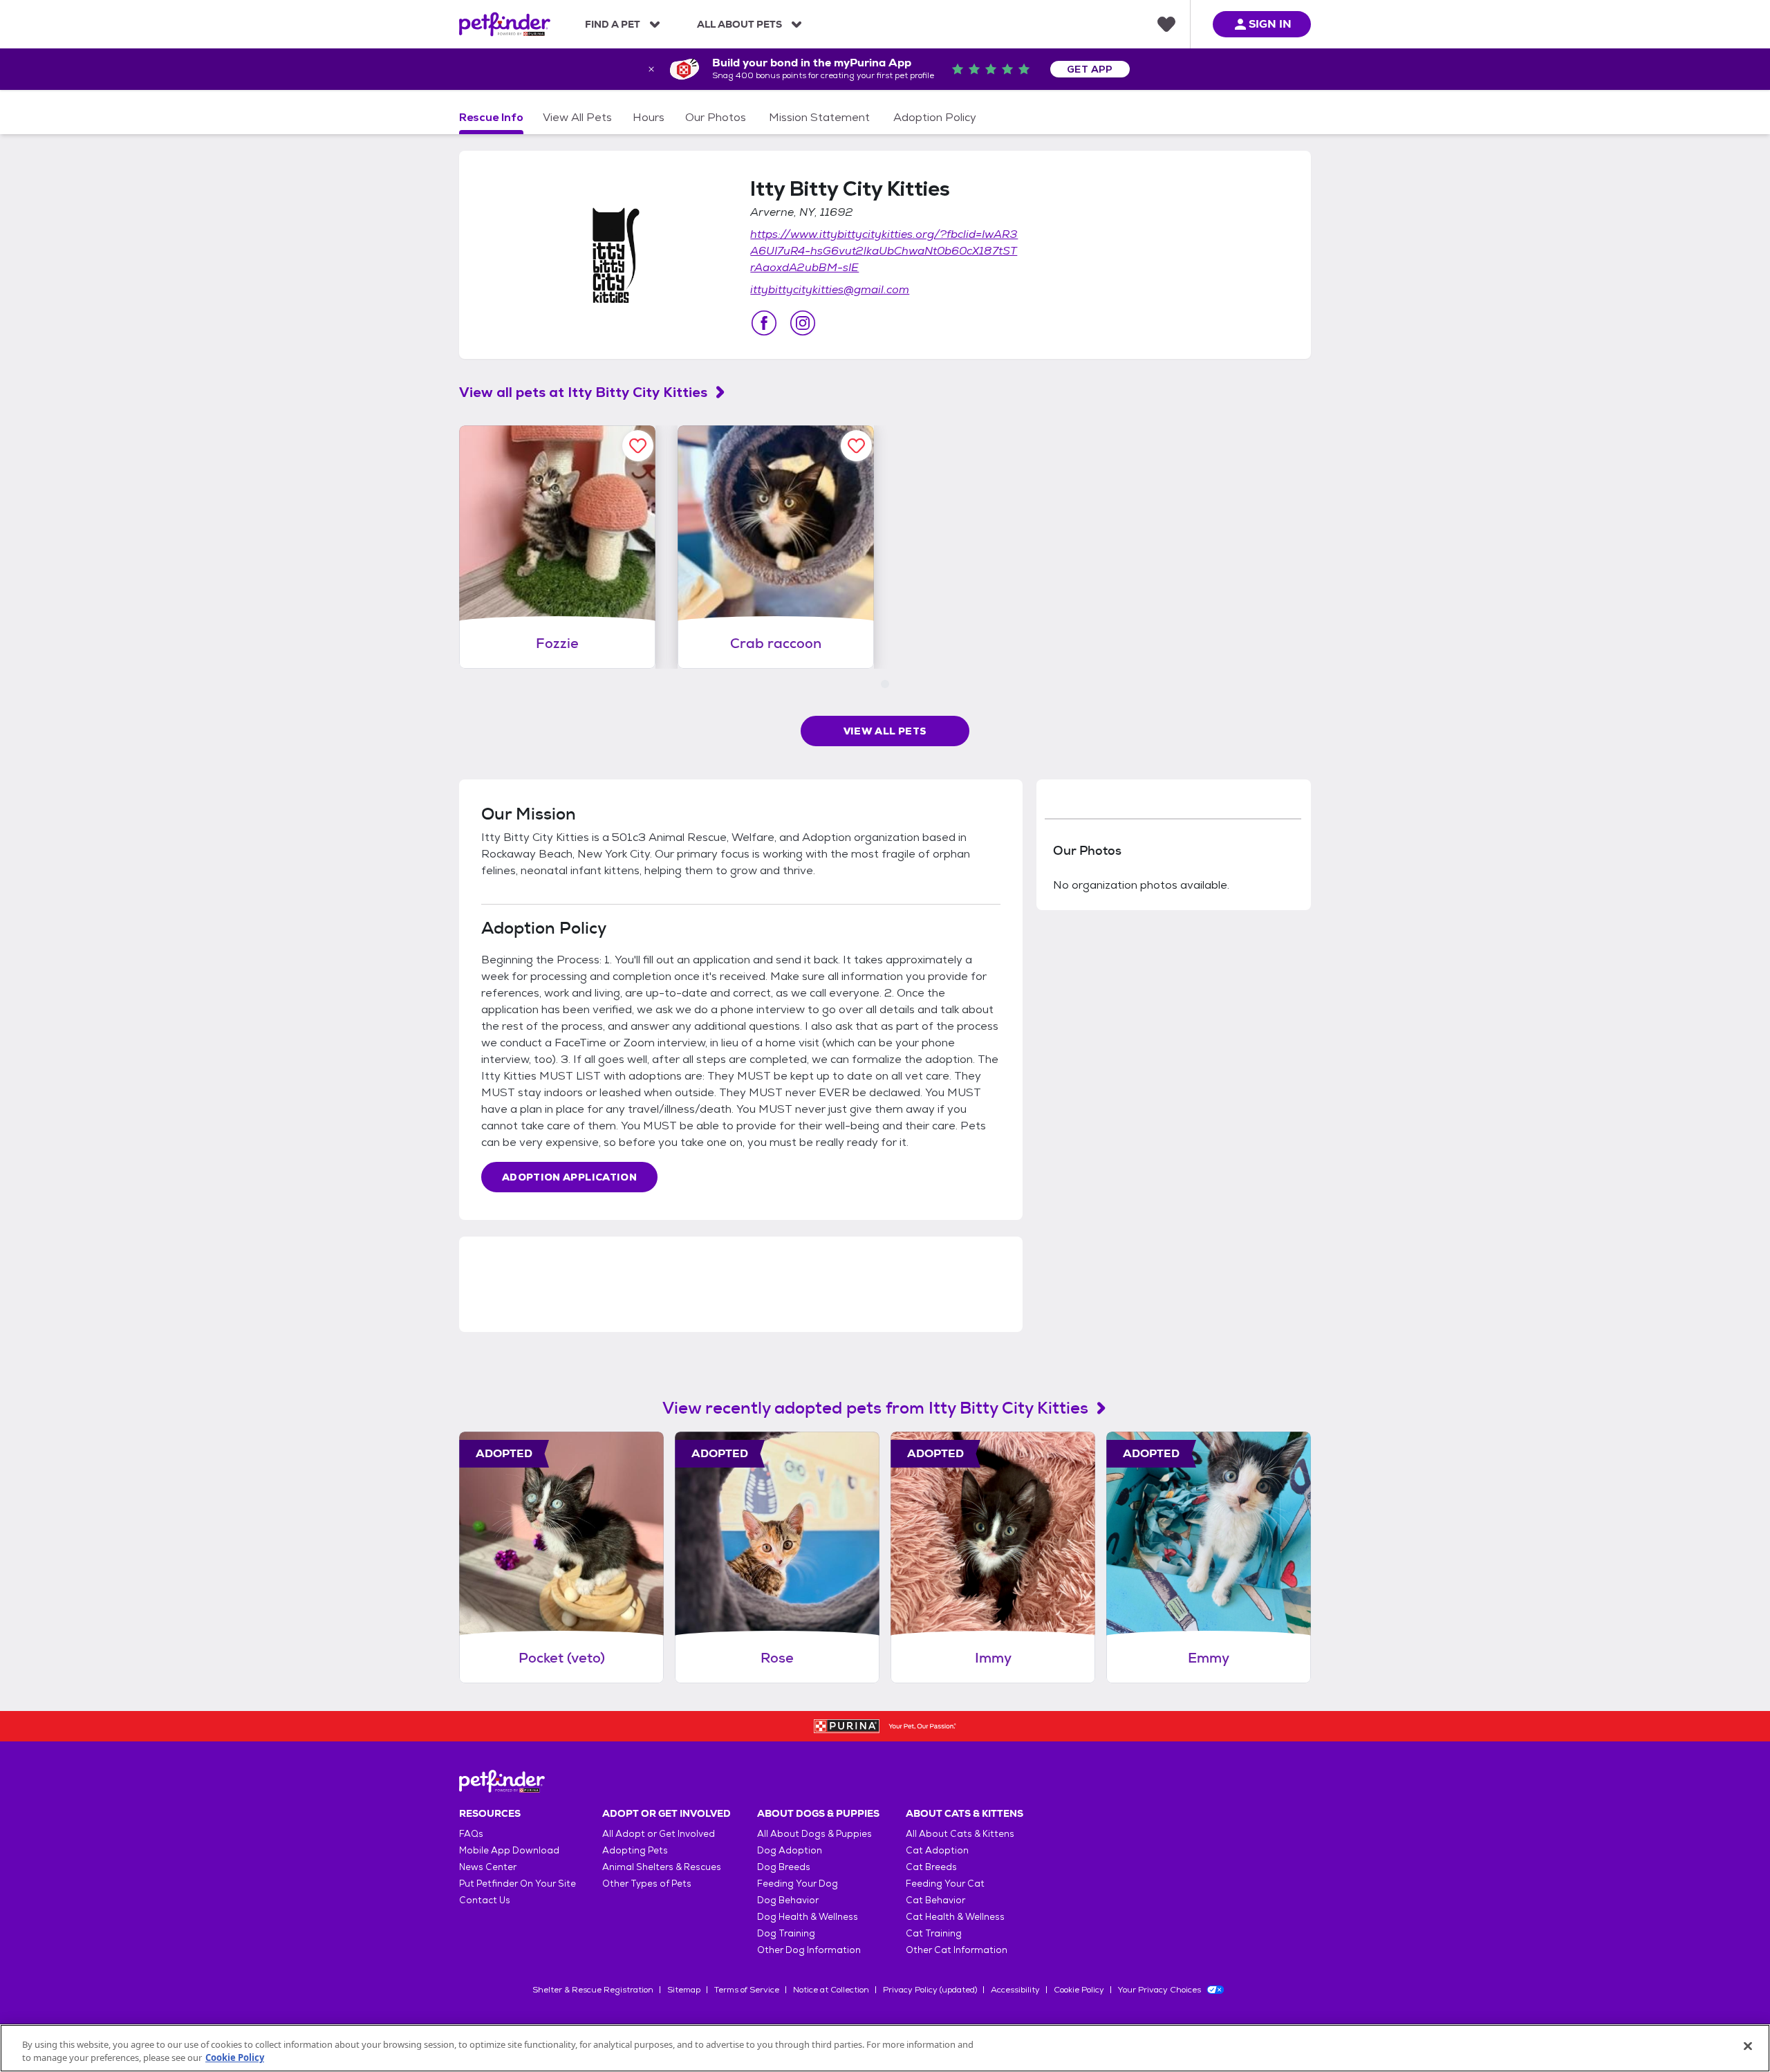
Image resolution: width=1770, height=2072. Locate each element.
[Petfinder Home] (505, 24)
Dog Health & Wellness (808, 1917)
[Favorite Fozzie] (638, 446)
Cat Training (934, 1933)
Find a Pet (613, 24)
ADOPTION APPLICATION (569, 1177)
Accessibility (1015, 1990)
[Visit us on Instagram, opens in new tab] (803, 323)
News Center (488, 1867)
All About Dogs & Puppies (814, 1834)
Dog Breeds (784, 1867)
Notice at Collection (831, 1990)
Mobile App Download (509, 1850)
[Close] (1748, 2046)
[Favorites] (1166, 24)
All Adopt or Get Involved (659, 1834)
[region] (885, 2048)
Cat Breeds (931, 1867)
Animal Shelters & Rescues (662, 1867)
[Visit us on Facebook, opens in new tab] (764, 323)
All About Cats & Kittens (960, 1834)
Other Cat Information (957, 1950)
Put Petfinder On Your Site (518, 1884)
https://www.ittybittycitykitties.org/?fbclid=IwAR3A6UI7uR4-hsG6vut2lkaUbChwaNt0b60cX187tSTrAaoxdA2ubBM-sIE (884, 251)
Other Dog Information (809, 1950)
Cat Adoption (937, 1850)
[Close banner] (651, 69)
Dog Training (786, 1933)
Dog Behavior (788, 1900)
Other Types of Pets (647, 1884)
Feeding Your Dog (798, 1884)
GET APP (1090, 69)
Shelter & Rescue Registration (593, 1990)
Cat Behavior (935, 1900)
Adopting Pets (635, 1850)
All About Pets (739, 24)
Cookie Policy (1079, 1990)
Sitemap (684, 1990)
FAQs (471, 1834)
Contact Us (485, 1900)
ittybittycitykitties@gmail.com (830, 289)
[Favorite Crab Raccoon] (856, 446)
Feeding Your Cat (945, 1884)
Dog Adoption (790, 1850)
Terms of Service (747, 1990)
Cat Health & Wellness (955, 1917)
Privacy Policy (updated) (930, 1990)
